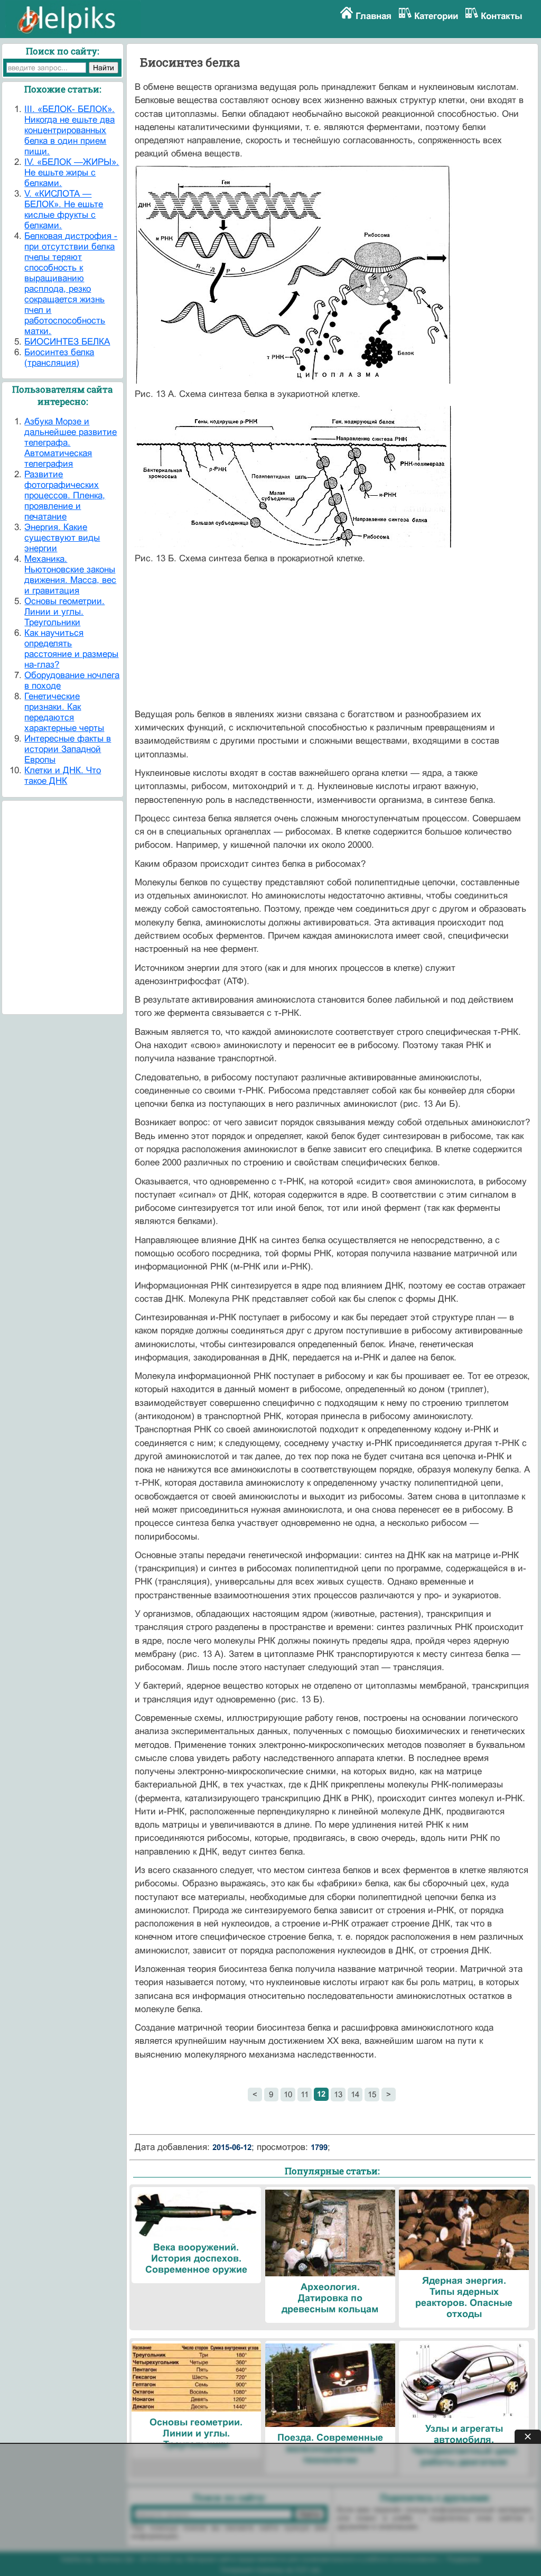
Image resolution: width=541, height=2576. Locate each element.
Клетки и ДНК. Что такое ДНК (63, 776)
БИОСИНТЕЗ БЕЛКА (67, 342)
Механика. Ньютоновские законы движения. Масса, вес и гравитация (70, 575)
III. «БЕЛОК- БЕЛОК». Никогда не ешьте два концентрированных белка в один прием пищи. (69, 130)
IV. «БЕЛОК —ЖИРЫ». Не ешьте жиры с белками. (72, 173)
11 (305, 2094)
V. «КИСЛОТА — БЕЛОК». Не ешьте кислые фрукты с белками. (64, 210)
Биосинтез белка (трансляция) (59, 358)
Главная (374, 16)
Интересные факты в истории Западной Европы (68, 749)
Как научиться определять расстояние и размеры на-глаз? (71, 649)
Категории (436, 16)
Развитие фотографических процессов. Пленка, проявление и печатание (65, 495)
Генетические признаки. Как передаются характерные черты (64, 712)
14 (355, 2094)
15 (372, 2094)
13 (338, 2094)
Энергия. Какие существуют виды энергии (62, 538)
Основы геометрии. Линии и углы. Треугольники (64, 612)
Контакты (502, 16)
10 (288, 2094)
